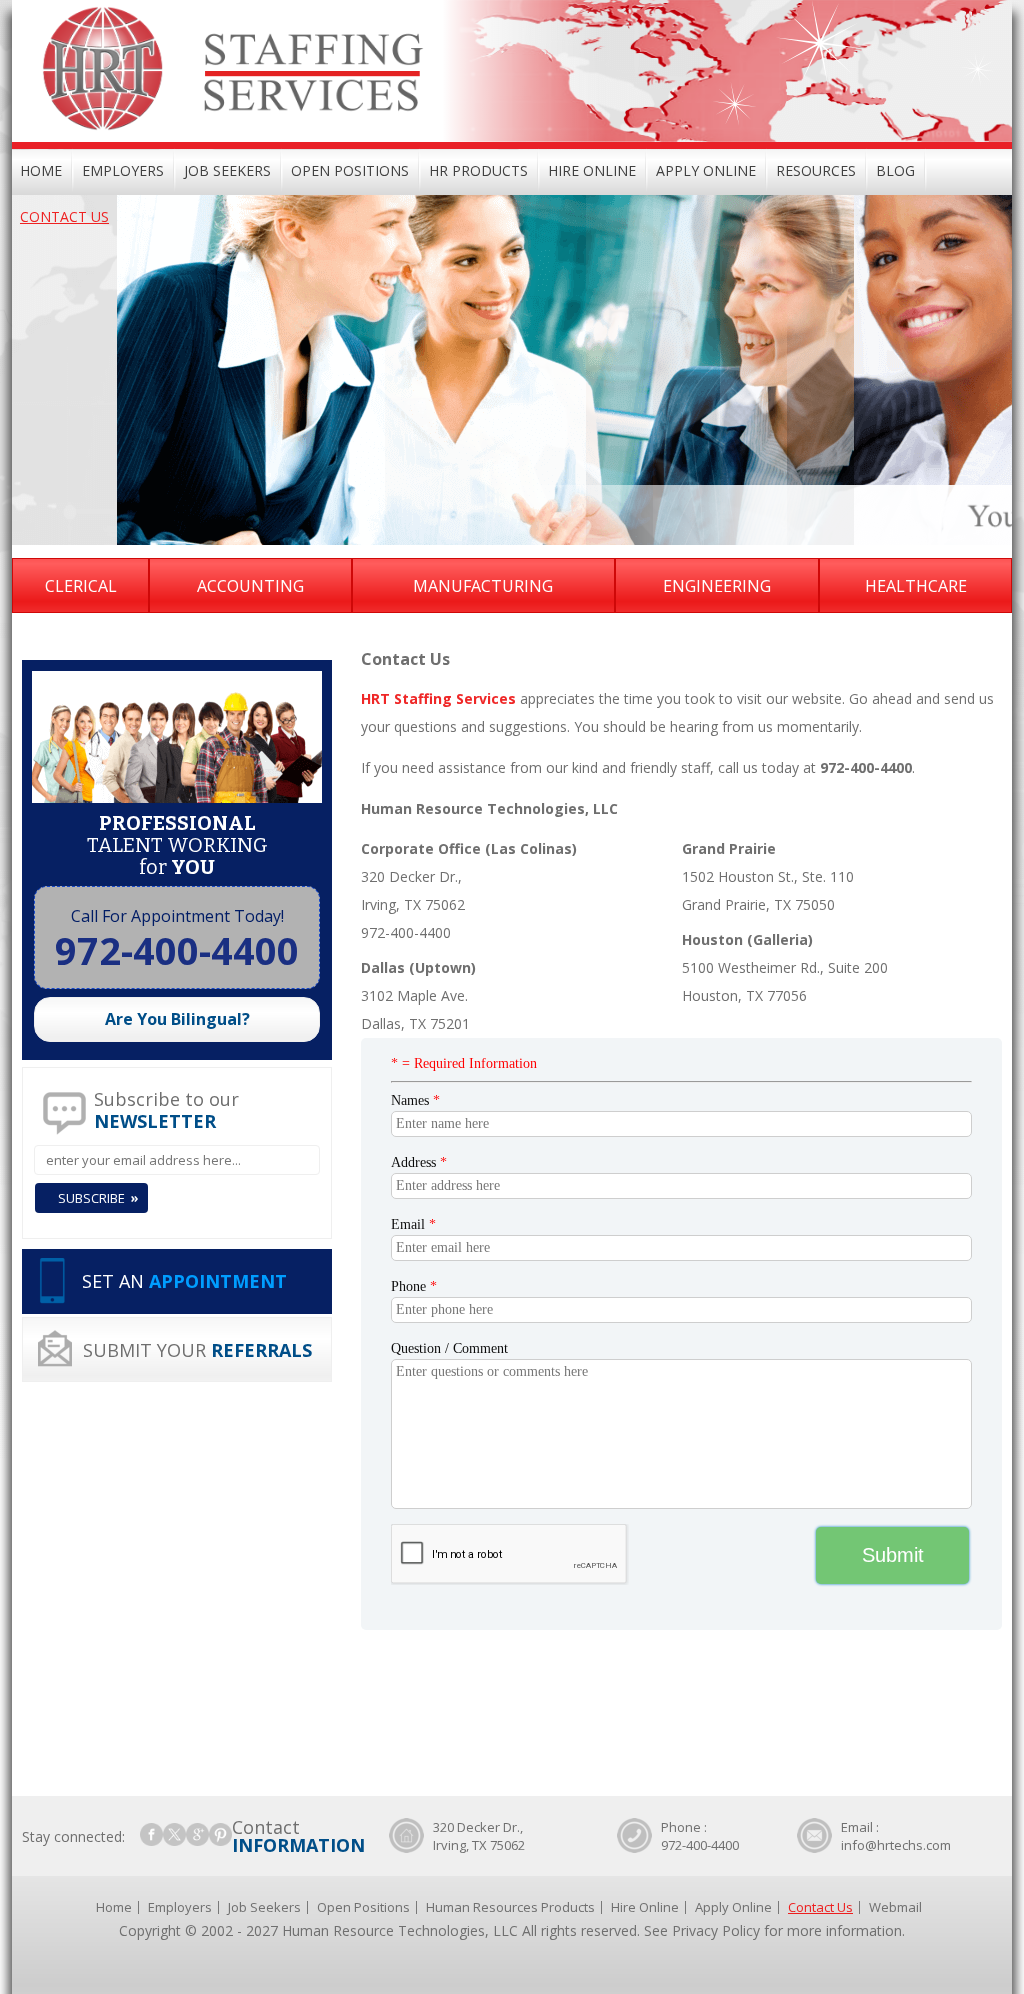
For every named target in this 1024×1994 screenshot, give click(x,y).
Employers (123, 170)
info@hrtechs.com (896, 1845)
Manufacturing (483, 586)
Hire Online (592, 170)
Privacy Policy (716, 1930)
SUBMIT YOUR (197, 1350)
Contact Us (64, 216)
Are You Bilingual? (177, 1019)
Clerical (81, 586)
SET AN (184, 1281)
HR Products (478, 170)
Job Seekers (227, 170)
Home (41, 170)
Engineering (717, 586)
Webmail (895, 1907)
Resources (816, 170)
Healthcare (916, 586)
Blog (895, 170)
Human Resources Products (510, 1907)
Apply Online (706, 170)
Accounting (250, 586)
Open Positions (350, 170)
